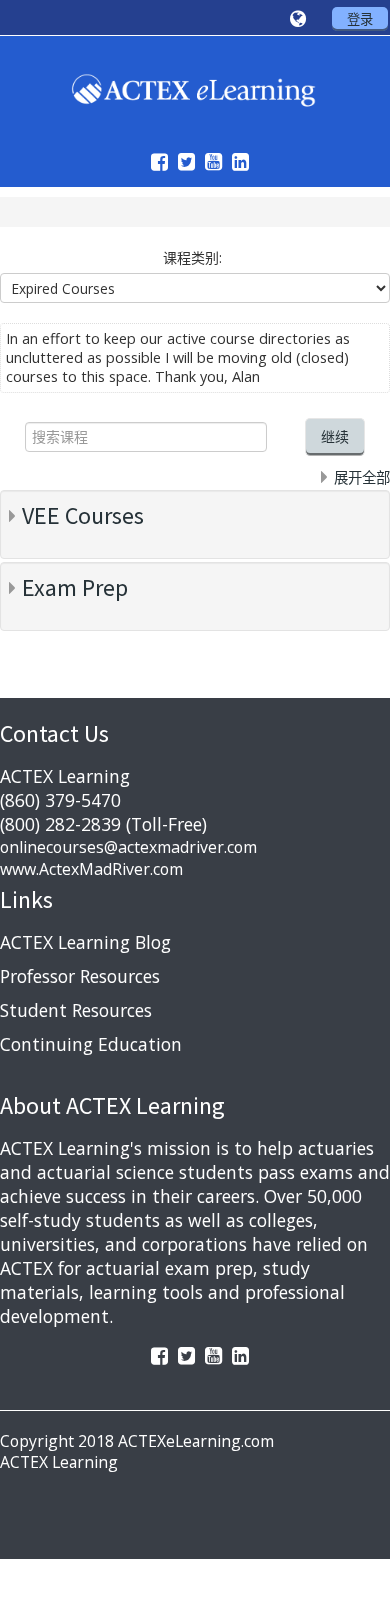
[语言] (301, 19)
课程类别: (192, 257)
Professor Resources (80, 976)
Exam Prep (75, 587)
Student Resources (76, 1010)
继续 (335, 436)
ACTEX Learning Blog (85, 942)
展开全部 (362, 477)
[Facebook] (154, 161)
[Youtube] (208, 161)
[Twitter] (181, 161)
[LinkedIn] (235, 161)
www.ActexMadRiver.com (91, 869)
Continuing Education (91, 1044)
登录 (360, 19)
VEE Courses (83, 515)
